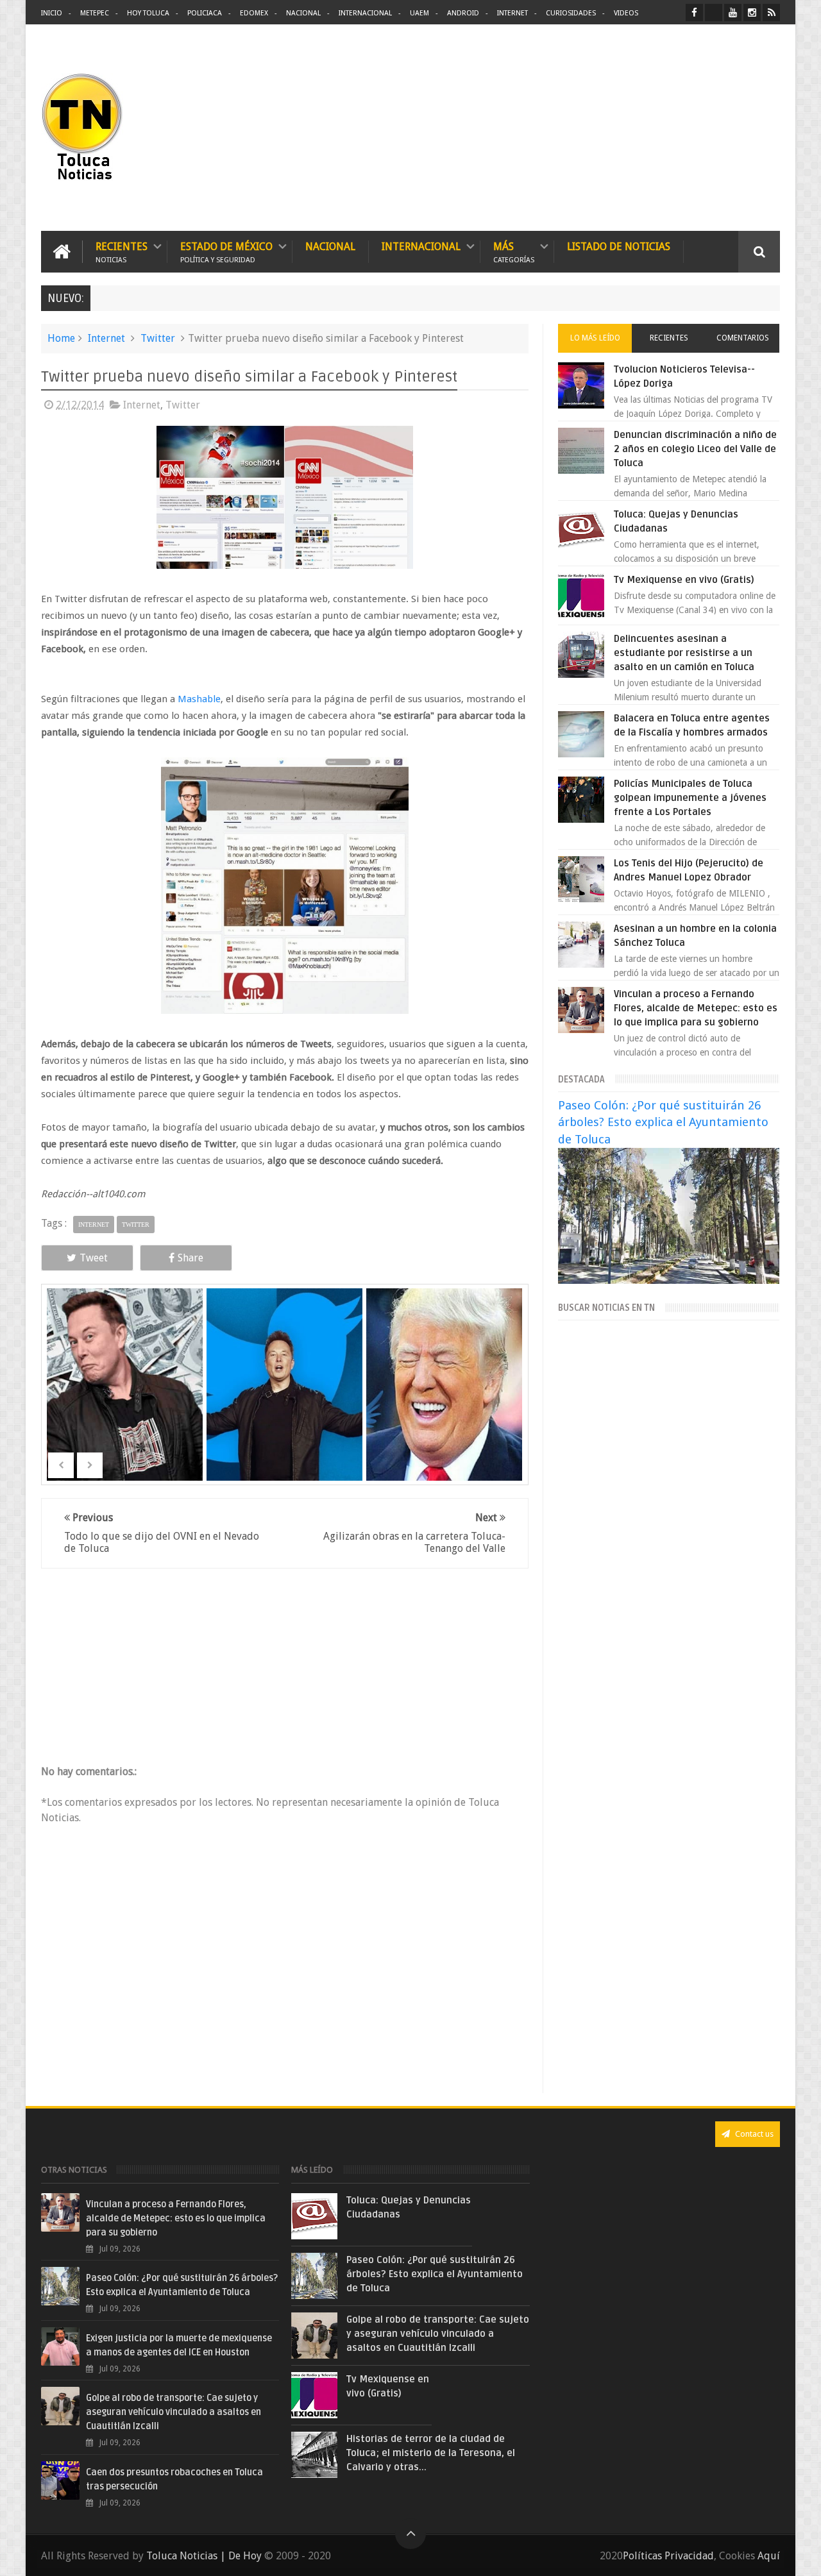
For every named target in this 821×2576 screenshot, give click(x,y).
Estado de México (226, 252)
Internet (512, 13)
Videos (626, 13)
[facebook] (694, 13)
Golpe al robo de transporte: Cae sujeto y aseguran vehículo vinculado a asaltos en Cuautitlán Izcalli (174, 2412)
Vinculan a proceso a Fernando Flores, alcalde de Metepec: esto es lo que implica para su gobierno (696, 1008)
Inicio (52, 13)
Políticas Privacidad (668, 2556)
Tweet (94, 1258)
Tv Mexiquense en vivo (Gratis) (684, 580)
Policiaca (205, 13)
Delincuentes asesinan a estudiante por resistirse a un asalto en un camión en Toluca (684, 653)
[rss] (771, 13)
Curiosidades (571, 13)
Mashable (199, 699)
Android (463, 13)
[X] (714, 13)
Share (190, 1258)
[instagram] (752, 13)
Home (61, 338)
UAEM (419, 13)
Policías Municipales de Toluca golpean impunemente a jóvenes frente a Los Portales (690, 798)
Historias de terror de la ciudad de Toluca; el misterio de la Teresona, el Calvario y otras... (431, 2453)
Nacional (303, 13)
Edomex (254, 13)
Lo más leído (595, 338)
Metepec (95, 13)
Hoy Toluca (148, 13)
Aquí (769, 2556)
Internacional (365, 13)
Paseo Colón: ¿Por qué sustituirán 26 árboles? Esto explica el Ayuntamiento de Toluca (663, 1122)
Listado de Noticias (619, 247)
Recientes (122, 252)
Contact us (753, 2134)
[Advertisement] (672, 128)
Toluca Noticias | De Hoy (204, 2556)
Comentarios (743, 338)
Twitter (158, 338)
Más (514, 252)
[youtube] (733, 13)
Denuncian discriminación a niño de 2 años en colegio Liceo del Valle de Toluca (695, 449)
